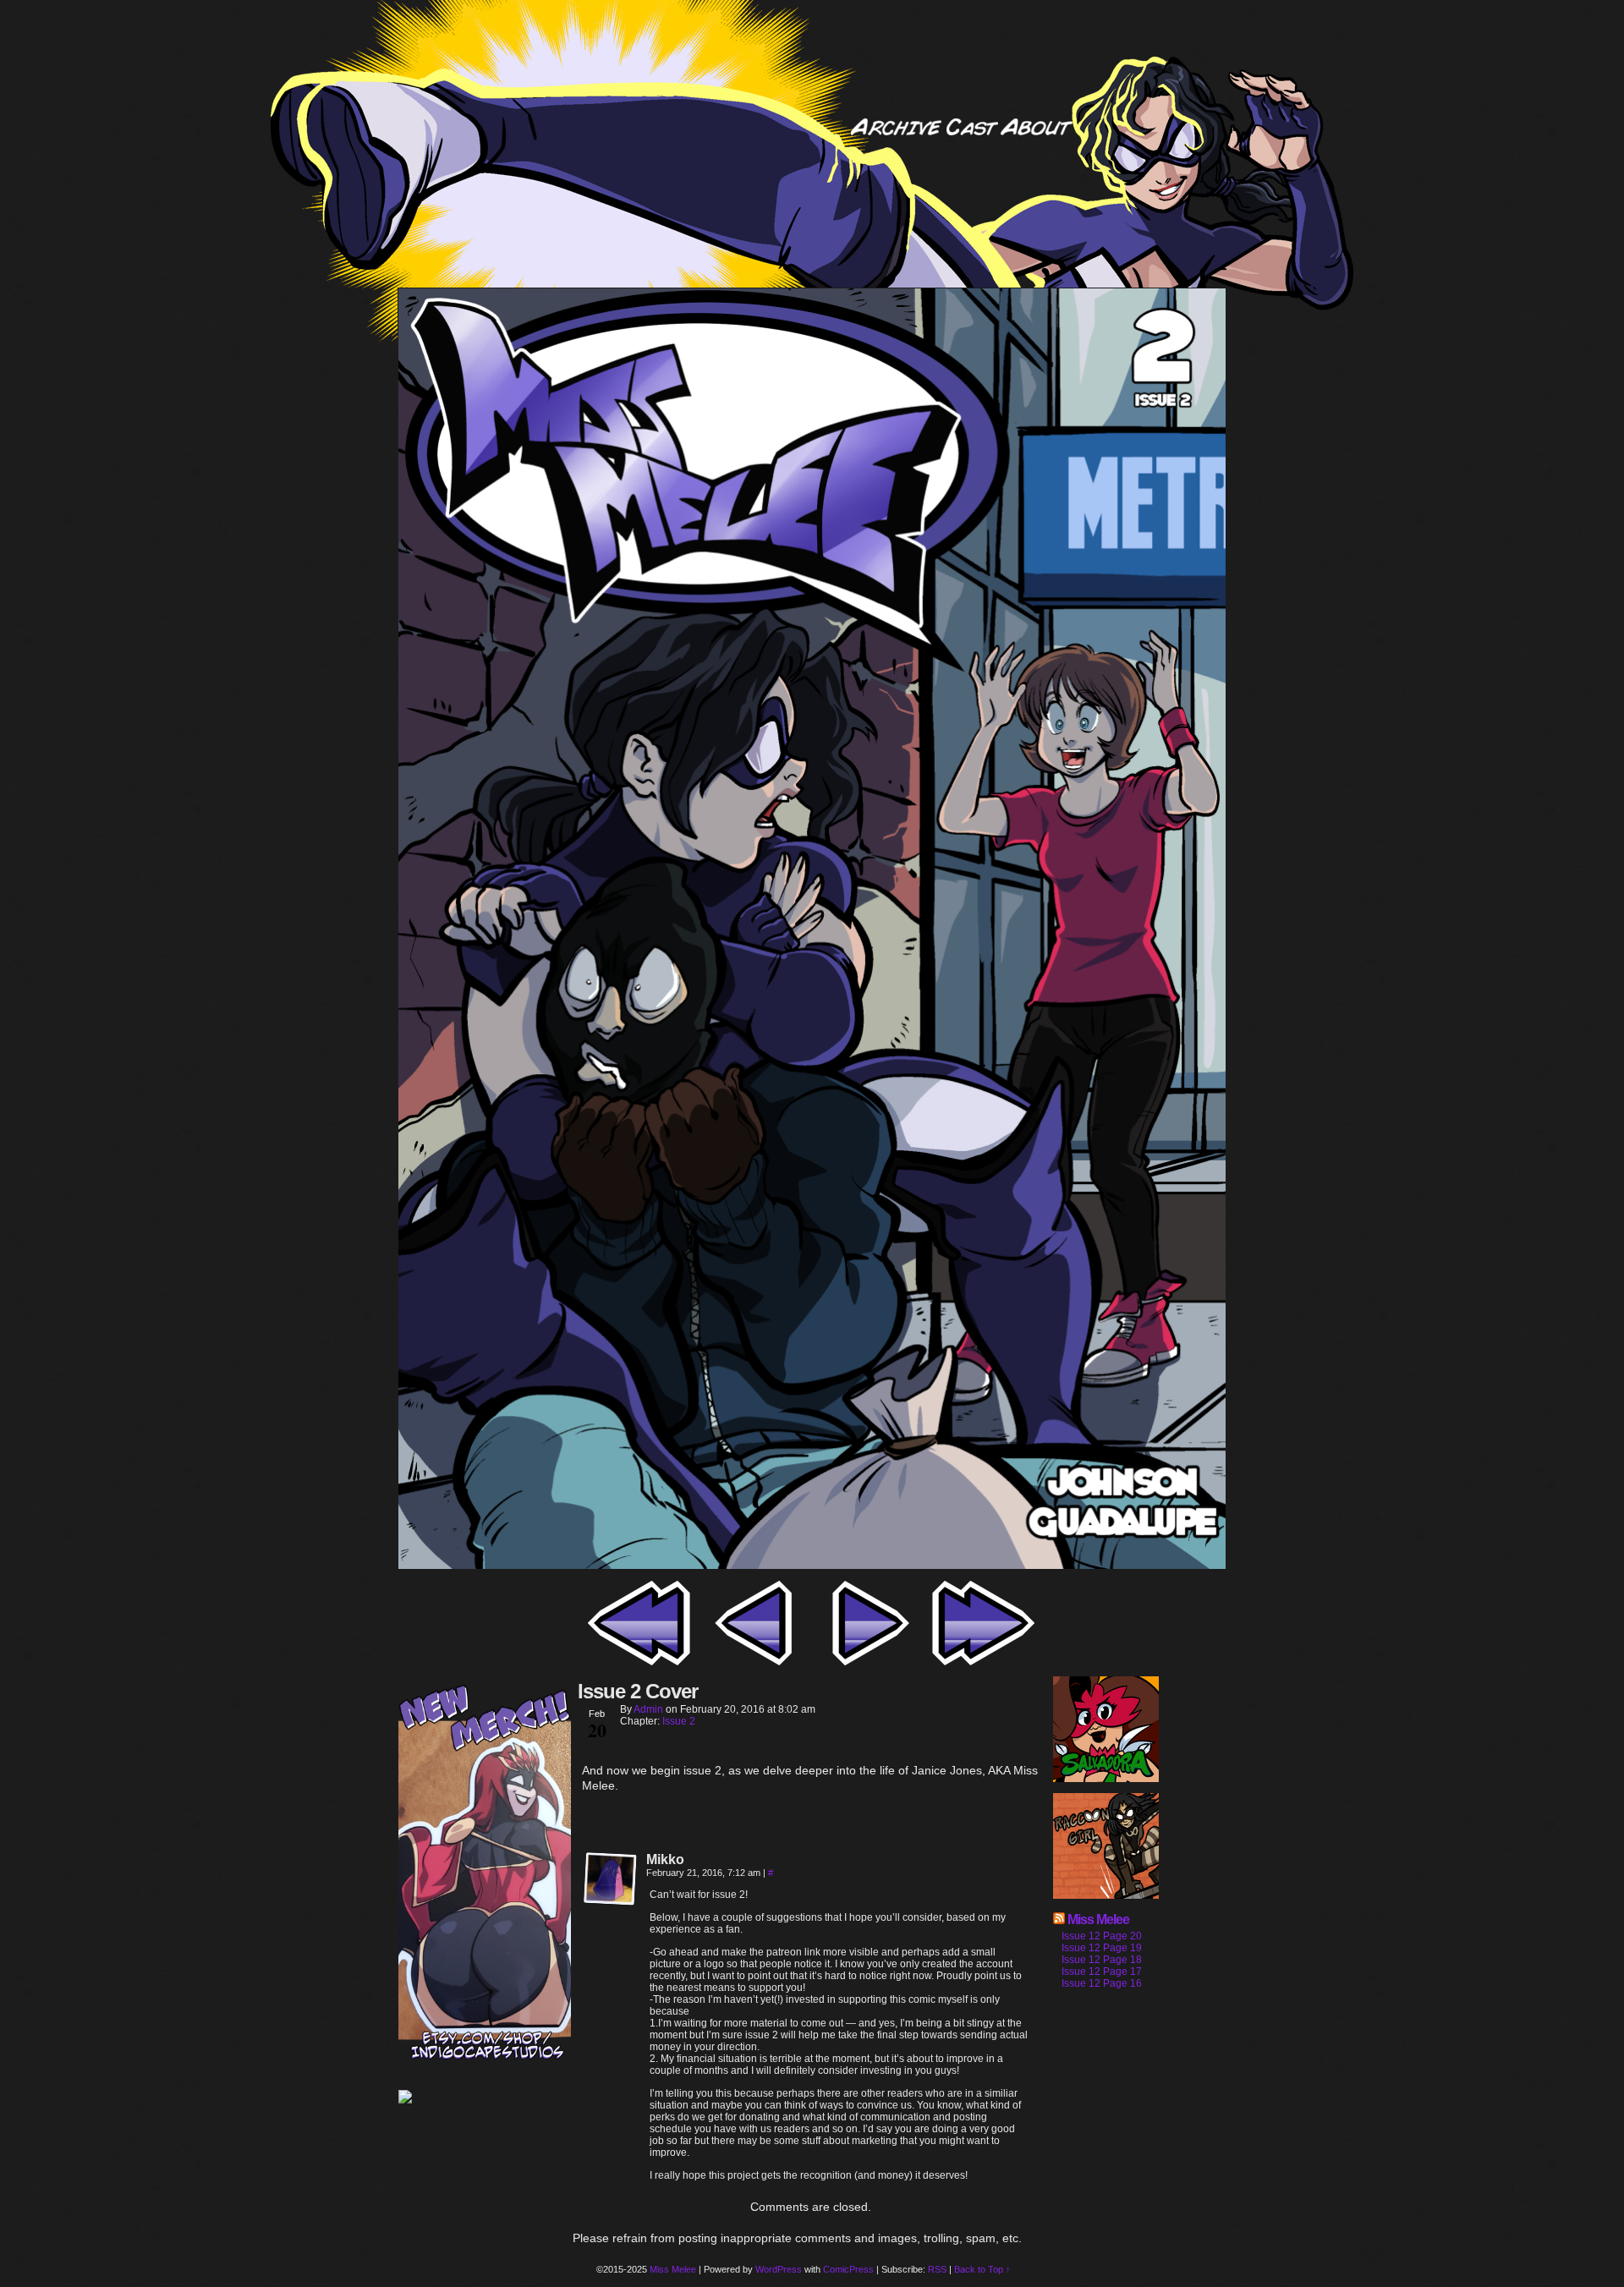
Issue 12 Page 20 (1102, 1936)
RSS (937, 2269)
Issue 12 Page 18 (1102, 1960)
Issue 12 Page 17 (1102, 1972)
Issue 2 (679, 1721)
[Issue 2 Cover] (812, 1565)
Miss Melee (1098, 1920)
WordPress (779, 2269)
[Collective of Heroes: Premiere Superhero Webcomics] (485, 2098)
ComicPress (848, 2269)
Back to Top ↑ (982, 2269)
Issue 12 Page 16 (1102, 1983)
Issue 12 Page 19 (1102, 1948)
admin (648, 1709)
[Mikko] (611, 1879)
